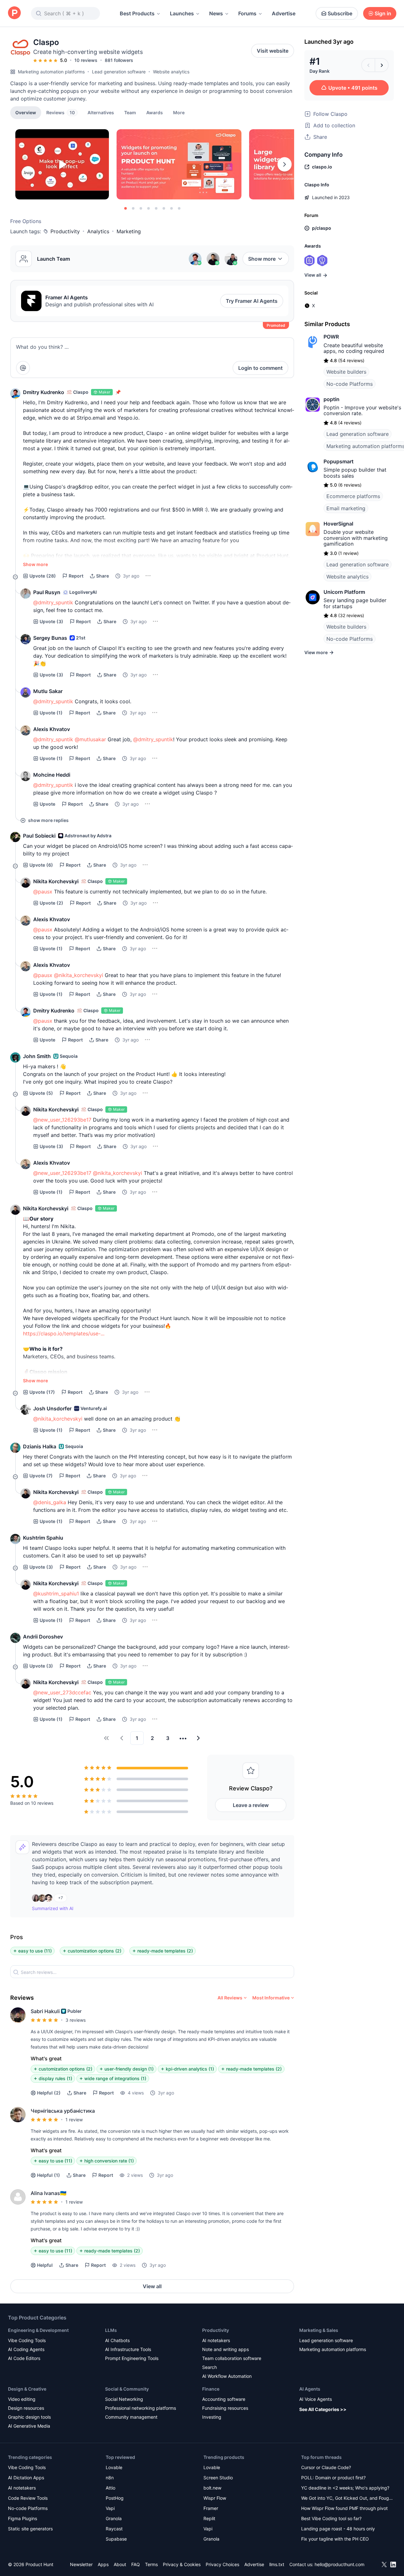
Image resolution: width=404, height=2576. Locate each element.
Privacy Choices (222, 2564)
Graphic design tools (29, 2417)
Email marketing (346, 508)
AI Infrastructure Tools (128, 2349)
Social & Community (127, 2389)
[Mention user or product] (23, 368)
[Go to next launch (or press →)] (382, 65)
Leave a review (251, 1805)
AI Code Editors (24, 2358)
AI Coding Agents (26, 2349)
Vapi (110, 2508)
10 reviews (86, 60)
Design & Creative (27, 2389)
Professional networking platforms (141, 2408)
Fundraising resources (225, 2408)
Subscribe (340, 13)
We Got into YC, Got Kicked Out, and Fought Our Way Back (347, 2499)
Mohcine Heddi (52, 775)
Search (210, 2367)
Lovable (114, 2467)
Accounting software (224, 2399)
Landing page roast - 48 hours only (338, 2529)
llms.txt (277, 2564)
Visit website (273, 51)
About (120, 2564)
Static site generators (30, 2529)
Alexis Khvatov (52, 729)
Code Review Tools (28, 2498)
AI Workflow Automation (227, 2376)
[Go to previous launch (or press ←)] (368, 65)
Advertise (284, 13)
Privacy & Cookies (182, 2564)
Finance (211, 2389)
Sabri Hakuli (45, 2011)
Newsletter (81, 2564)
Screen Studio (218, 2478)
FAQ (136, 2564)
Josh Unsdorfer (52, 1408)
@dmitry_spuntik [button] (53, 602)
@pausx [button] (43, 892)
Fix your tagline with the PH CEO (335, 2539)
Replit (209, 2518)
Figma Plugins (23, 2518)
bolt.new (212, 2488)
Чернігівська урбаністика (63, 2111)
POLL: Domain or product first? (333, 2478)
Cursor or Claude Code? (326, 2467)
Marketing (129, 231)
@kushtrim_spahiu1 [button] (56, 1594)
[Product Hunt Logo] (14, 13)
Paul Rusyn (47, 592)
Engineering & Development (38, 2330)
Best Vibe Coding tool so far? (331, 2518)
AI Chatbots (117, 2340)
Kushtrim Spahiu (43, 1538)
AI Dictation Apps (26, 2478)
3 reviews (76, 2020)
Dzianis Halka (40, 1446)
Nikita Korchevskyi (56, 881)
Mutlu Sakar (48, 691)
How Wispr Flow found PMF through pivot (344, 2508)
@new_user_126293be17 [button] (62, 1120)
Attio (111, 2488)
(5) (41, 1093)
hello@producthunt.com (339, 2564)
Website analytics (171, 72)
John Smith (37, 1056)
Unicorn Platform (344, 592)
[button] (179, 112)
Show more (262, 259)
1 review (74, 2120)
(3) (51, 621)
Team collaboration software (232, 2358)
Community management (131, 2417)
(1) (51, 713)
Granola (114, 2518)
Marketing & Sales (319, 2330)
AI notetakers (216, 2340)
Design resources (26, 2408)
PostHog (115, 2498)
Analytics (98, 231)
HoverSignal (338, 524)
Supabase (116, 2539)
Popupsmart (339, 461)
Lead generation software (119, 72)
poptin (332, 399)
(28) (43, 576)
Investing (212, 2417)
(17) (42, 1392)
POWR (331, 337)
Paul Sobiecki (39, 836)
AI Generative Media (29, 2426)
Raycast (114, 2529)
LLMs (111, 2330)
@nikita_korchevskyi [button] (79, 975)
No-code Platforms (350, 384)
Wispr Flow (215, 2498)
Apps (103, 2564)
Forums (247, 13)
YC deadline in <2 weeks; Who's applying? (345, 2488)
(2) (51, 903)
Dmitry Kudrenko (44, 392)
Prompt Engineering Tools (132, 2358)
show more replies (48, 820)
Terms (151, 2564)
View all (152, 2286)
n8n (110, 2478)
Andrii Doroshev (43, 1637)
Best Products (137, 13)
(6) (41, 865)
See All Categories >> (323, 2409)
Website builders (346, 372)
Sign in (383, 13)
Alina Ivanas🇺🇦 (49, 2193)
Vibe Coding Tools (27, 2340)
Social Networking (124, 2399)
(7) (41, 1476)
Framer (211, 2508)
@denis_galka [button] (50, 1502)
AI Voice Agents (316, 2399)
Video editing (22, 2399)
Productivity (65, 231)
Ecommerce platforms (353, 496)
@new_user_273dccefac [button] (62, 1692)
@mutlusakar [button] (90, 739)
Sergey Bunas (50, 638)
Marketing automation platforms (51, 72)
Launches (182, 13)
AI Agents (310, 2389)
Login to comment (260, 368)
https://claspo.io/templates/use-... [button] (64, 1333)
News (216, 13)
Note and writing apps (225, 2349)
